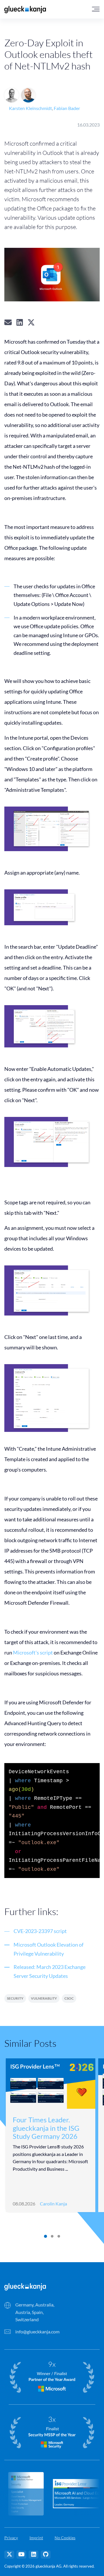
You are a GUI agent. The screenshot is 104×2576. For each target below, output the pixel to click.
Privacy (11, 2538)
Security (15, 1998)
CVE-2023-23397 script (40, 1931)
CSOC (69, 1998)
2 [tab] (52, 2236)
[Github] (46, 2555)
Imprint (36, 2538)
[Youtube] (21, 2555)
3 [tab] (58, 2236)
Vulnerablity (44, 1998)
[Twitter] (9, 2555)
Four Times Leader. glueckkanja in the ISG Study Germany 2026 (46, 2128)
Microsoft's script (33, 1652)
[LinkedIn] (34, 2555)
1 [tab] (45, 2236)
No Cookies (65, 2538)
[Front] (25, 2286)
